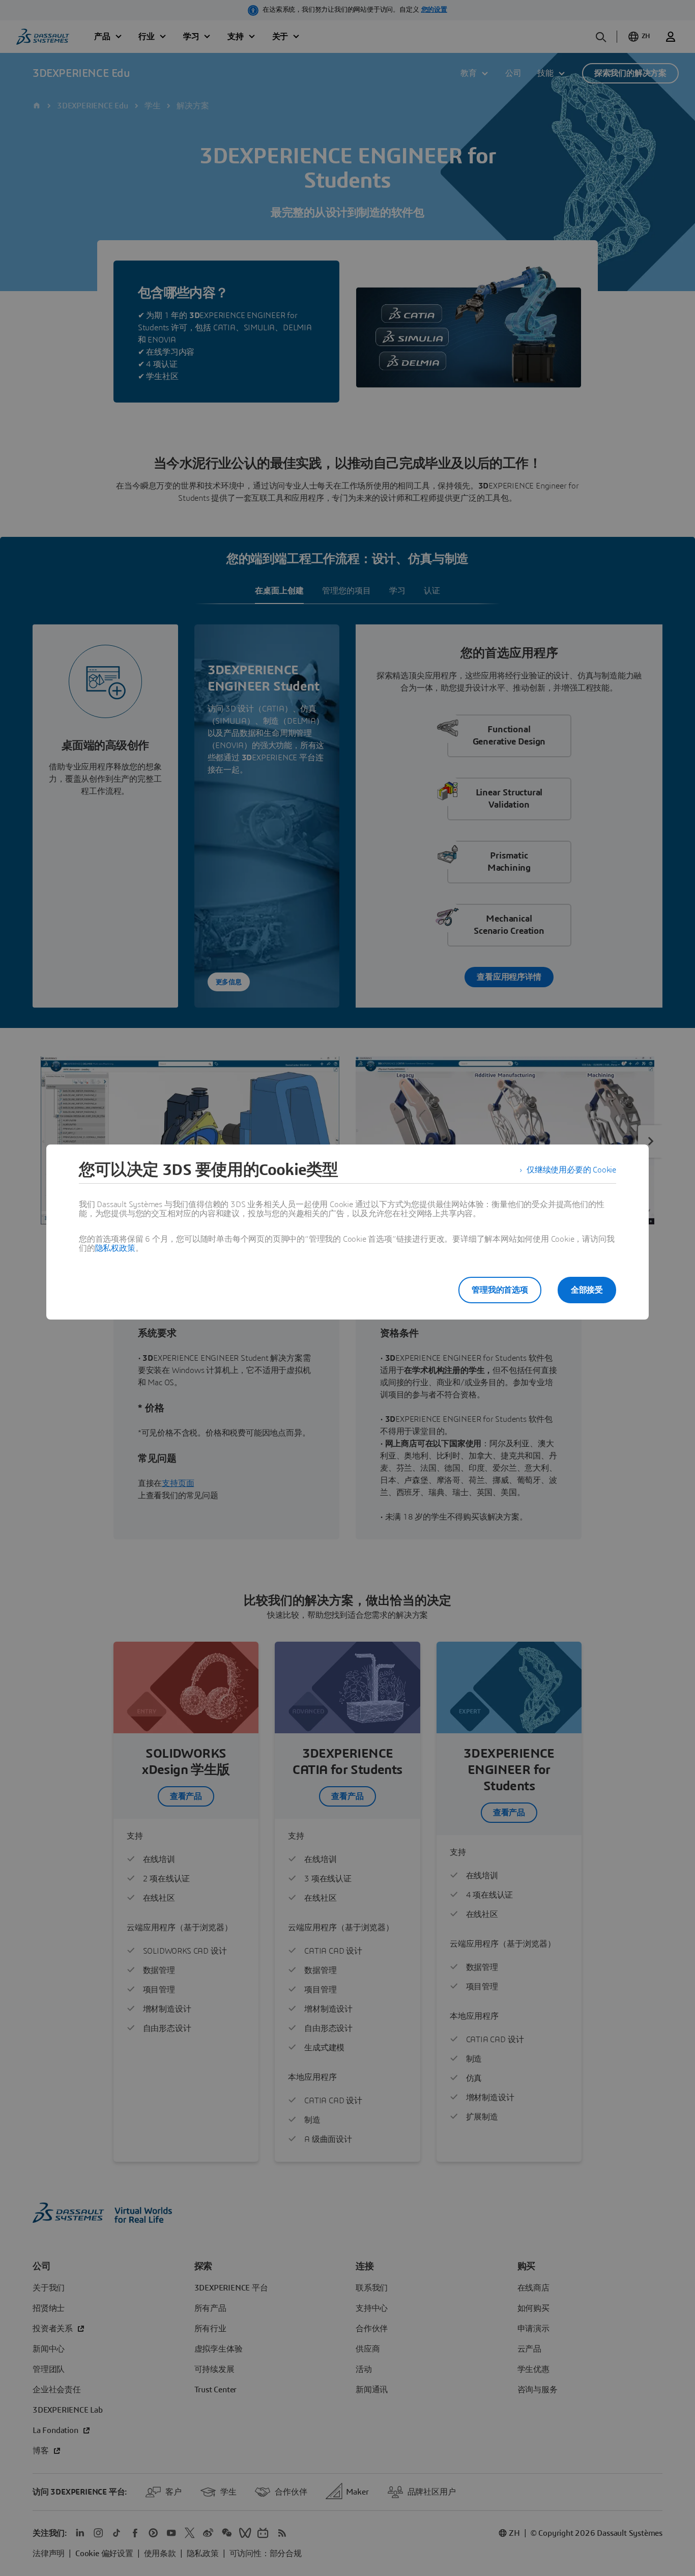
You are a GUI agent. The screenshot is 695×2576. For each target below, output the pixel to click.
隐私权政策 (115, 1248)
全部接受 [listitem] (587, 1290)
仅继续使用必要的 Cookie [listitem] (571, 1170)
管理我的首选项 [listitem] (500, 1290)
